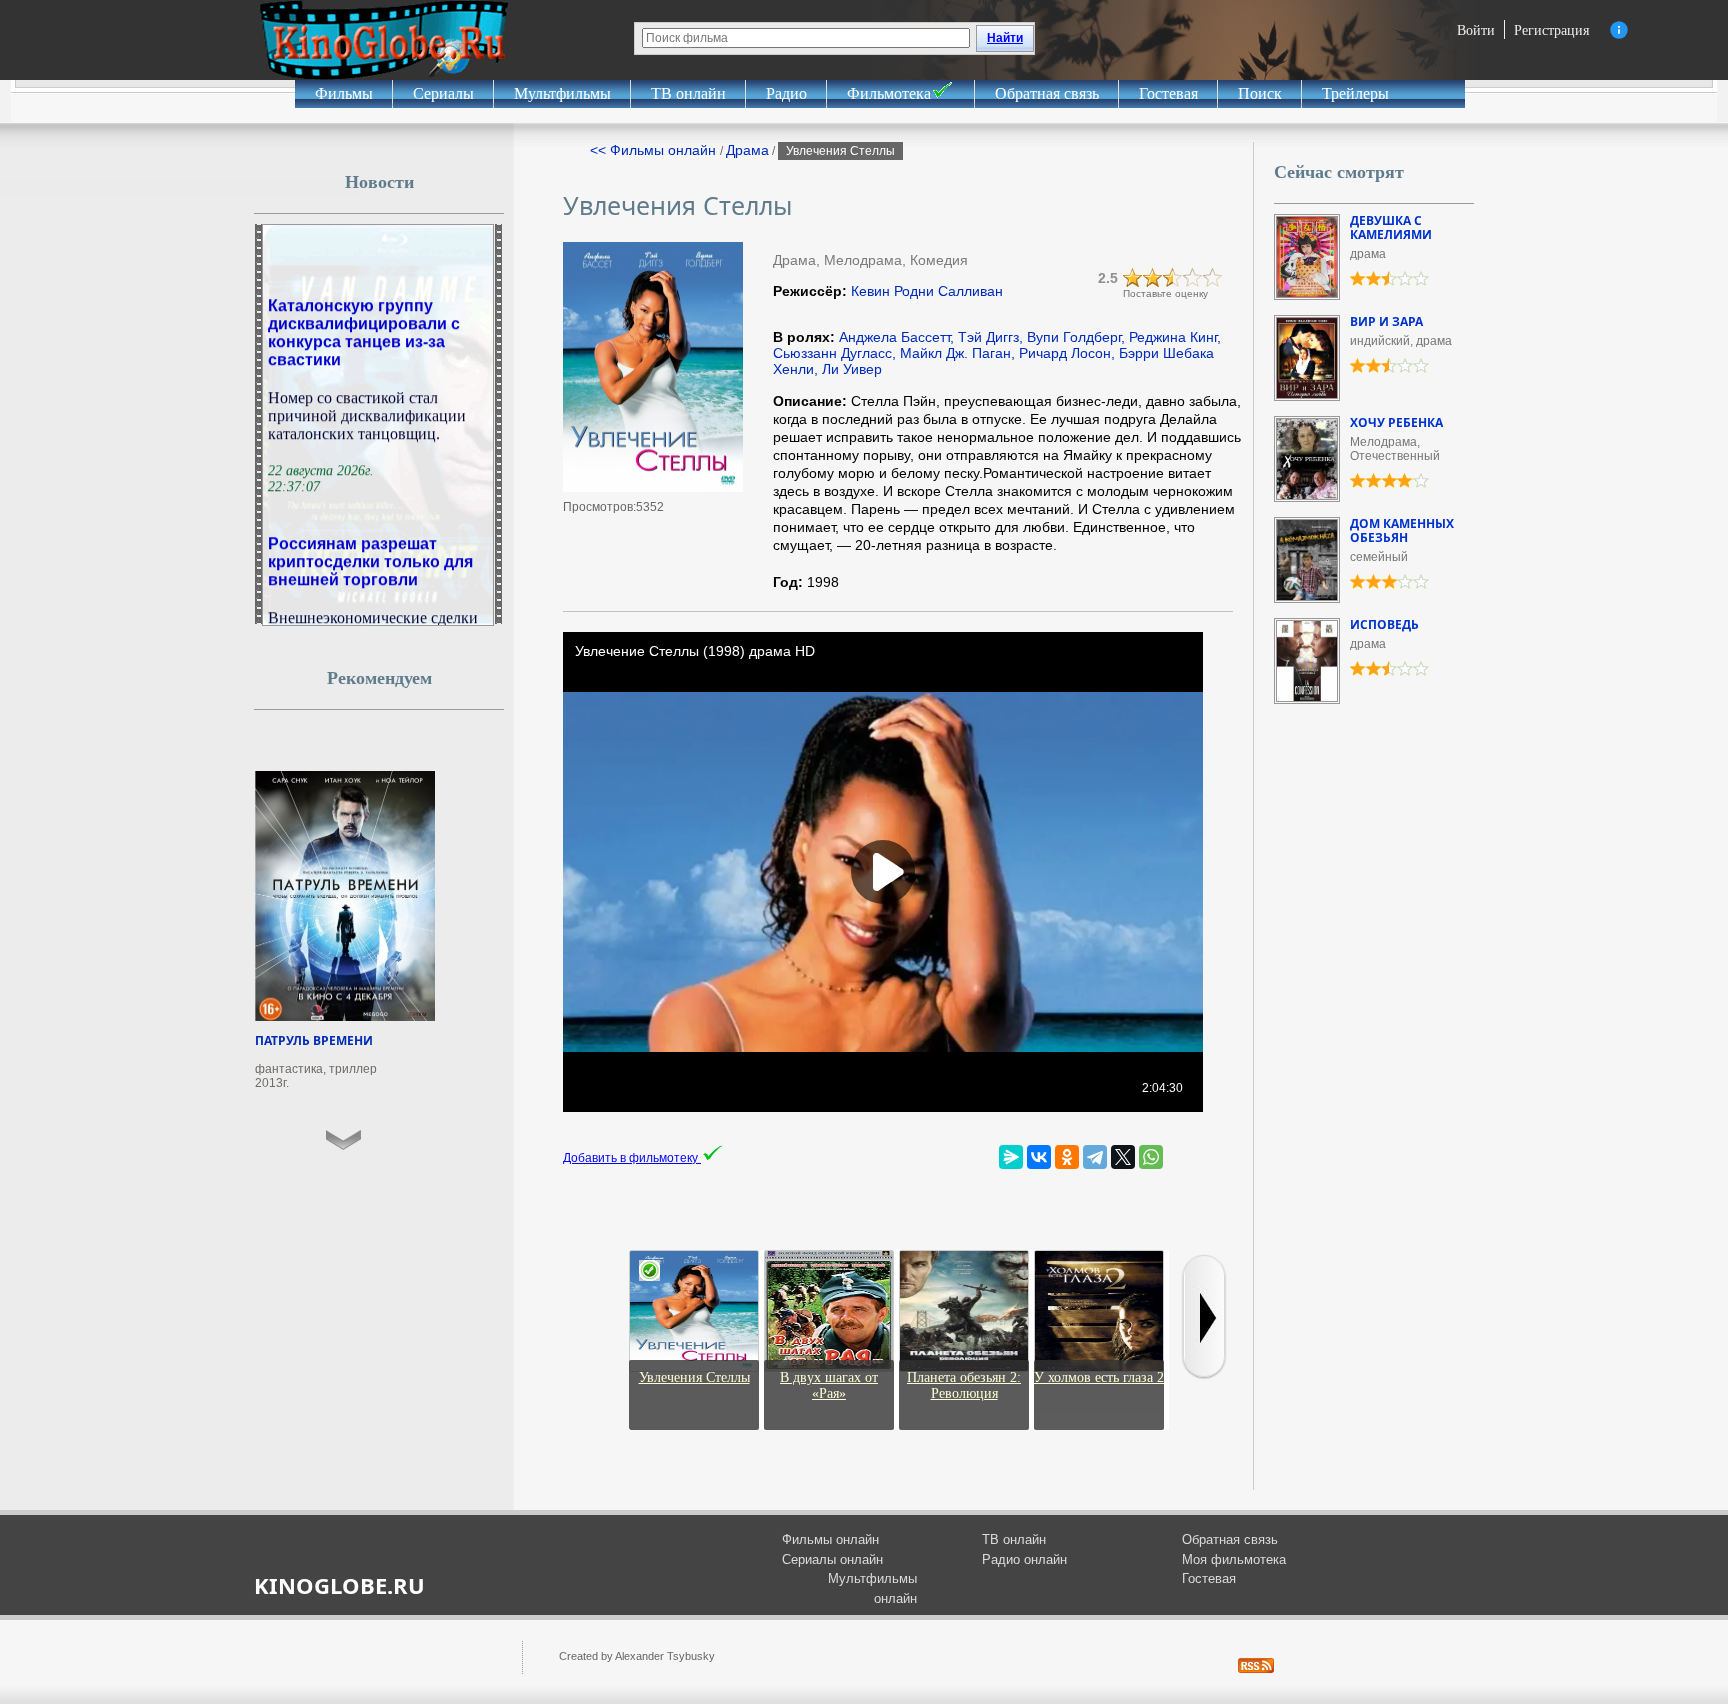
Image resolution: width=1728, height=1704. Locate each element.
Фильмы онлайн (830, 1539)
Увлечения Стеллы (694, 1377)
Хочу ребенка (1396, 422)
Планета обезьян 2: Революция (964, 1385)
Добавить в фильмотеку (632, 1158)
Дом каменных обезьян (1402, 530)
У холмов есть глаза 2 (1099, 1377)
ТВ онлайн (688, 93)
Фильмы (344, 93)
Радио (786, 93)
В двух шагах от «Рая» (829, 1385)
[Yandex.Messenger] (1011, 1157)
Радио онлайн (1024, 1559)
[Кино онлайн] (384, 40)
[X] (1123, 1157)
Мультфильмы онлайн (872, 1588)
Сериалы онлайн (832, 1559)
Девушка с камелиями (1391, 227)
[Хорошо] (1193, 278)
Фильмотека (889, 93)
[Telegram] (1095, 1157)
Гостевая (1168, 93)
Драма (747, 150)
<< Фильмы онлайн (655, 150)
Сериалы (443, 93)
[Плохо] (1133, 278)
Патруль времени (314, 1040)
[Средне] (1173, 278)
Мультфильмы (562, 93)
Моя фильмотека (1234, 1559)
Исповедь (1384, 624)
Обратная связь (1047, 93)
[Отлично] (1213, 278)
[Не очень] (1153, 278)
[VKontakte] (1039, 1157)
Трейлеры (1355, 93)
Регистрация (1551, 29)
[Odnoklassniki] (1067, 1157)
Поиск (1260, 93)
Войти (1476, 29)
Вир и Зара (1386, 321)
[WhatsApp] (1151, 1157)
